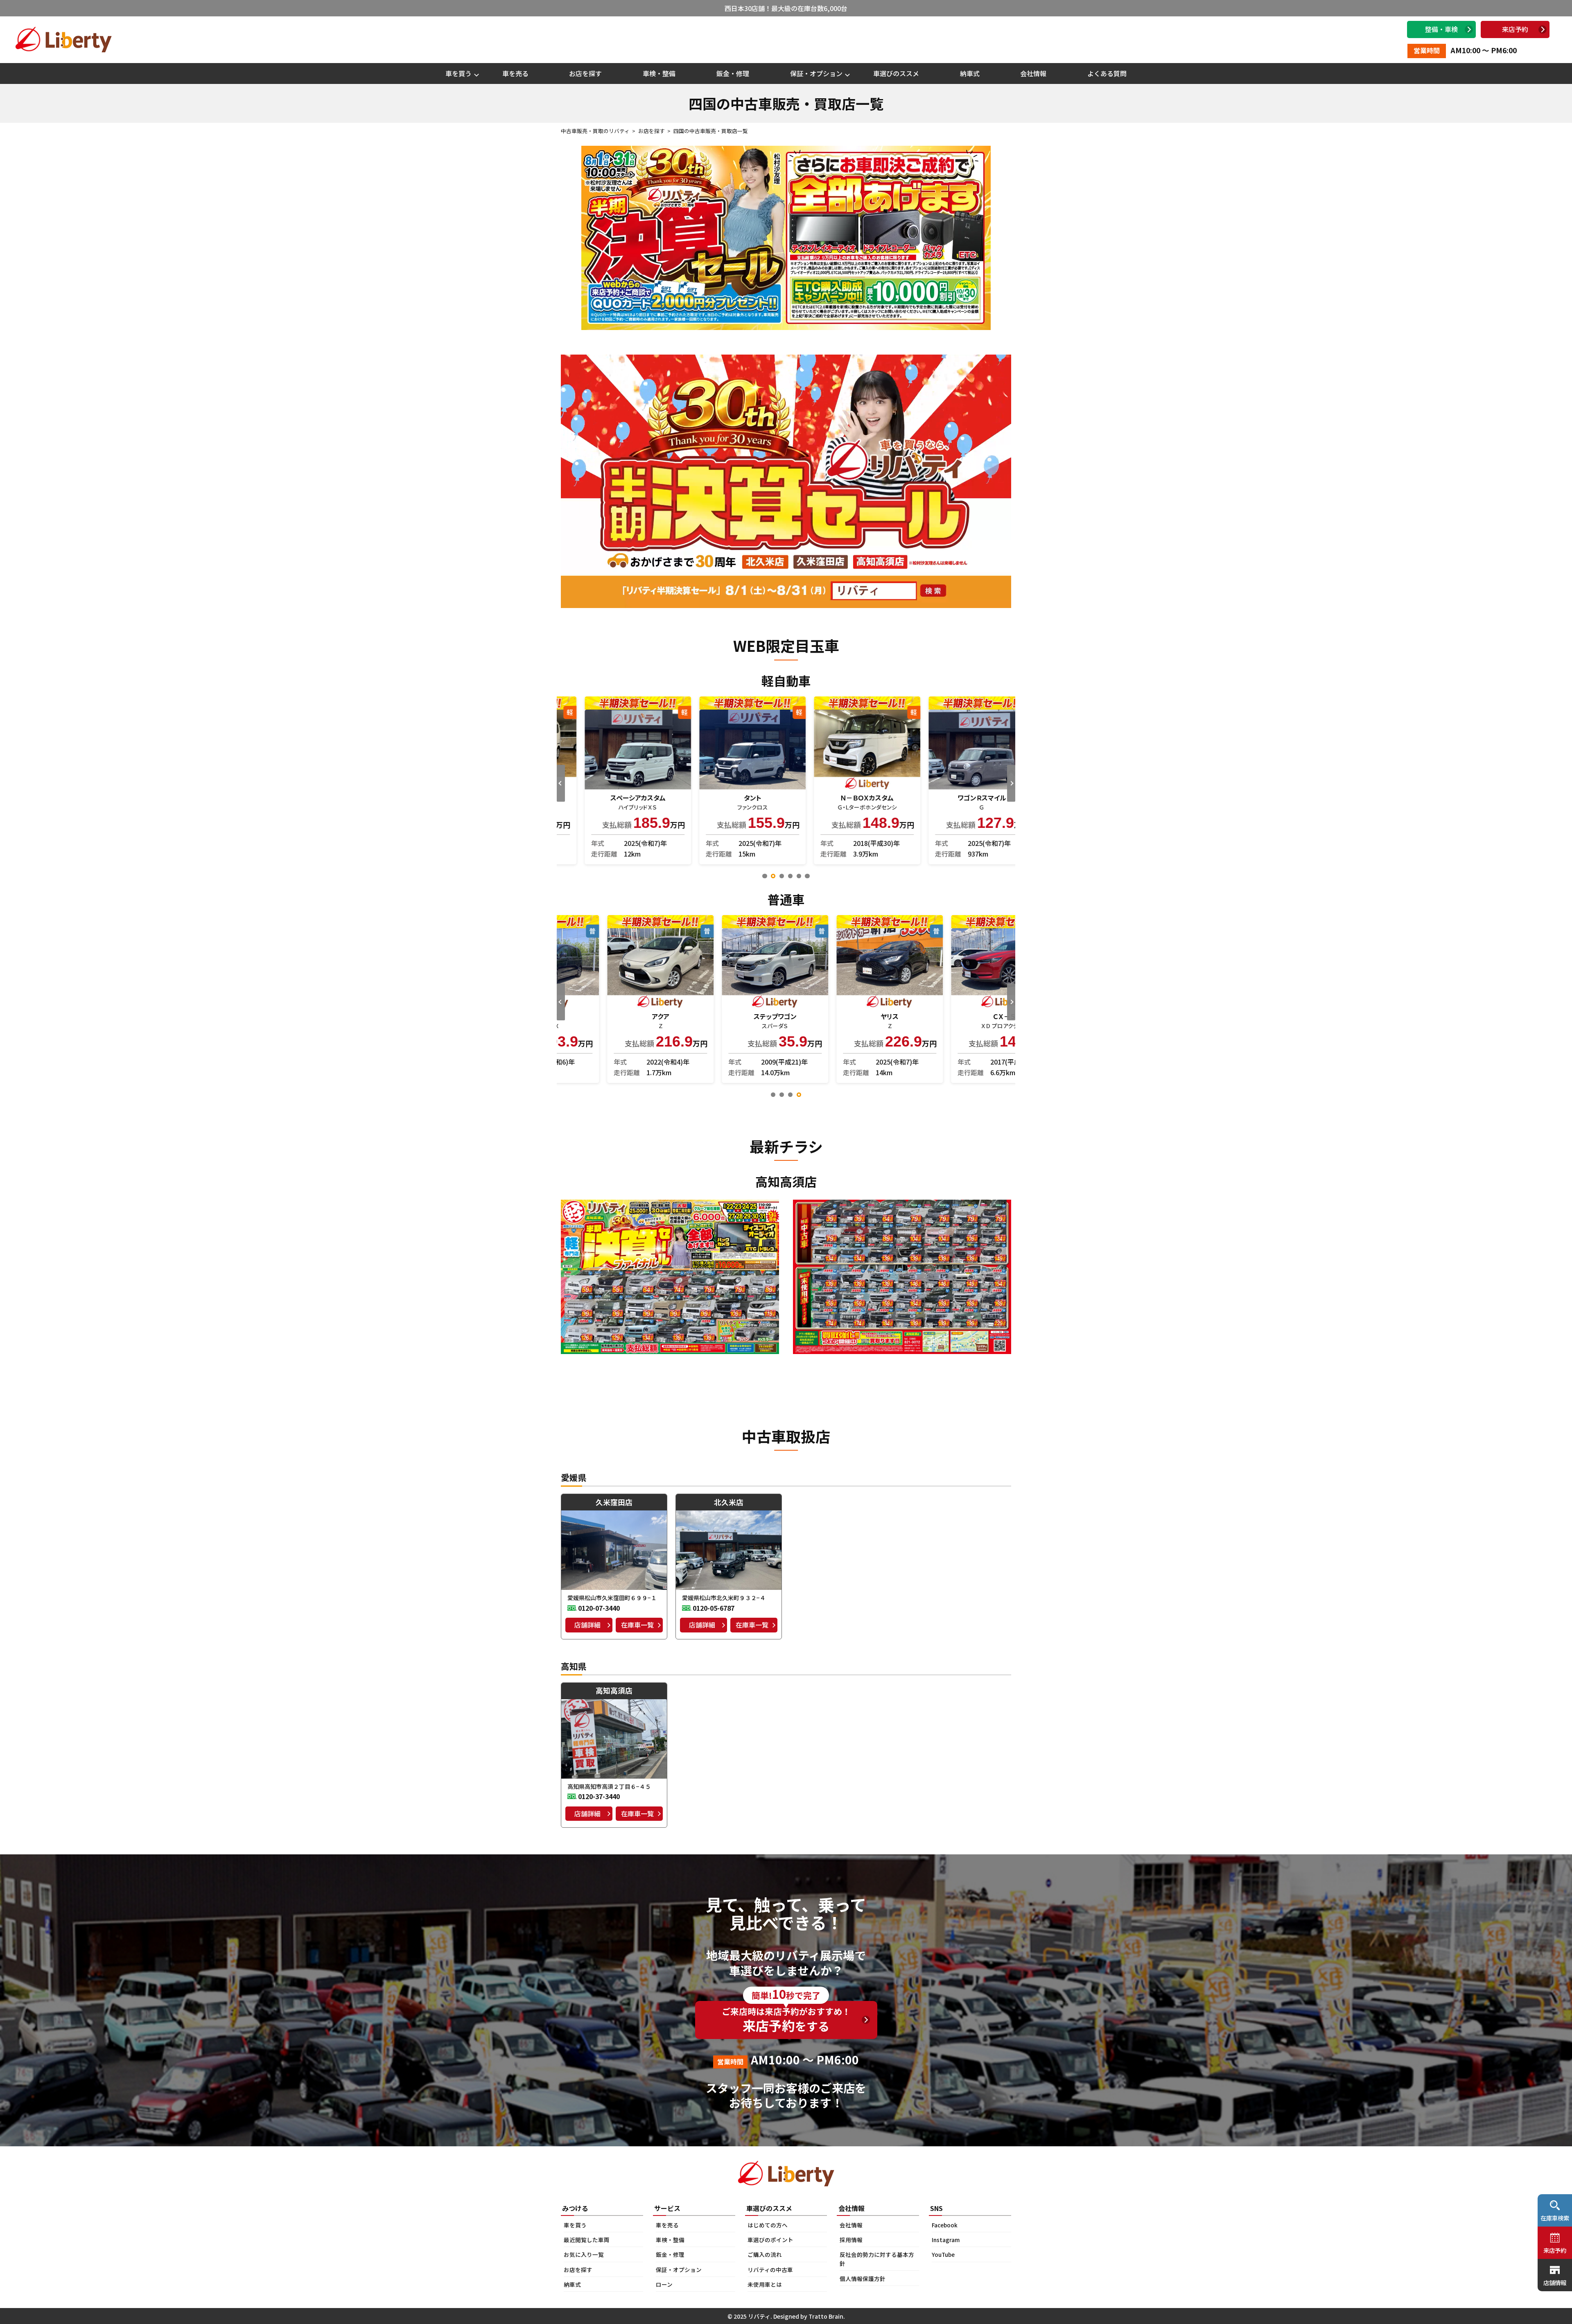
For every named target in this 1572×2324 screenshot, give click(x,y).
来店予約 (1515, 29)
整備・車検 (1441, 29)
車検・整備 (659, 73)
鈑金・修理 (733, 73)
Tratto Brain (826, 2316)
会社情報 (1033, 73)
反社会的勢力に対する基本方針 (877, 2259)
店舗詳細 (587, 1625)
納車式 (970, 73)
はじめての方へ (768, 2225)
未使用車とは (765, 2284)
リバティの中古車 (770, 2270)
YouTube (943, 2254)
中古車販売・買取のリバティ (595, 131)
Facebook (945, 2225)
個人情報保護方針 (863, 2279)
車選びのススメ (896, 73)
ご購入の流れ (765, 2254)
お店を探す (585, 73)
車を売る (515, 73)
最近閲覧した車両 (587, 2240)
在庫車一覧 (637, 1625)
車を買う (458, 73)
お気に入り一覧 (584, 2254)
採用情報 (851, 2240)
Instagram (946, 2240)
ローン (664, 2284)
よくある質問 (1107, 73)
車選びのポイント (770, 2240)
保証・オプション (816, 73)
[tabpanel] (614, 780)
